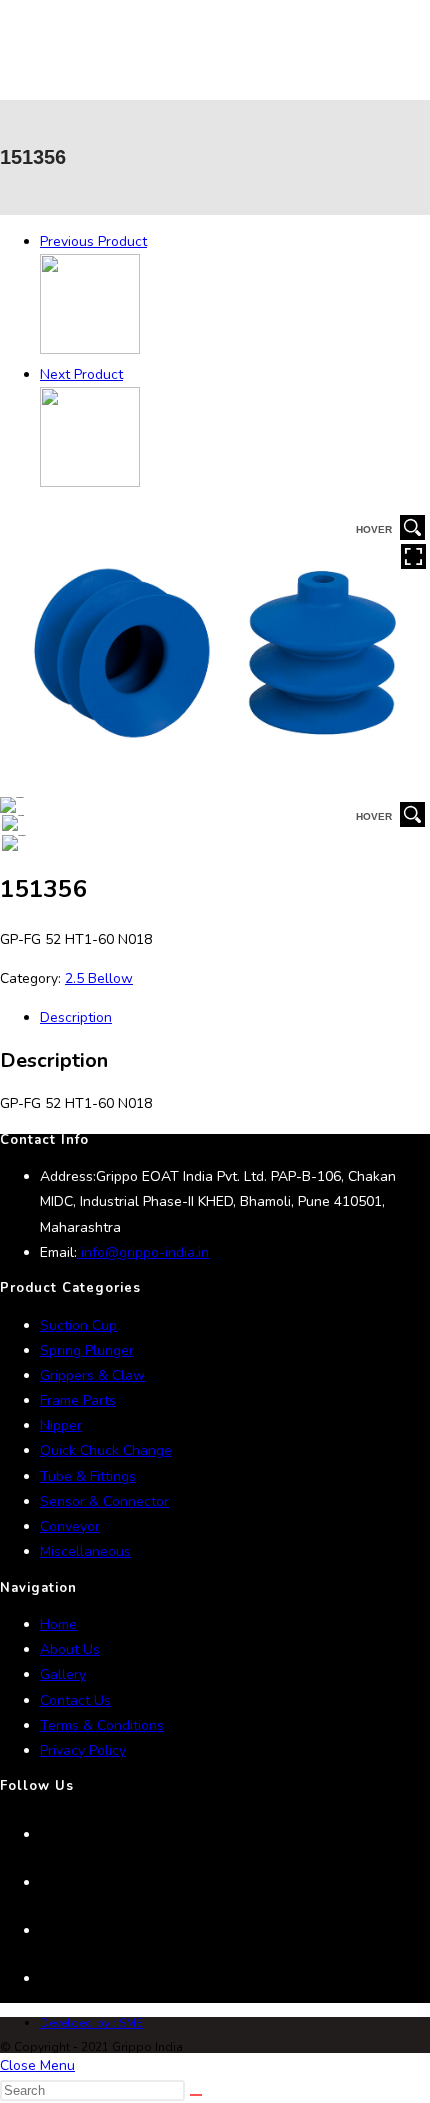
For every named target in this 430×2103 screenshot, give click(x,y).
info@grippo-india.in (143, 1252)
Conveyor (70, 1526)
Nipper (61, 1425)
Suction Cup (78, 1325)
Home (58, 1624)
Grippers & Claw (92, 1375)
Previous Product (93, 241)
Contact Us (75, 1700)
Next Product (81, 374)
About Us (70, 1649)
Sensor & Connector (104, 1501)
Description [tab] (76, 1017)
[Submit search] (196, 2095)
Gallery (63, 1674)
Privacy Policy (83, 1750)
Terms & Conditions (102, 1725)
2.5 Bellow (99, 978)
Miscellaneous (85, 1551)
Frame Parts (78, 1400)
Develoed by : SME (91, 2023)
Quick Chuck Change (106, 1450)
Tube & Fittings (88, 1476)
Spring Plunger (87, 1350)
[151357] (90, 482)
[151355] (90, 349)
